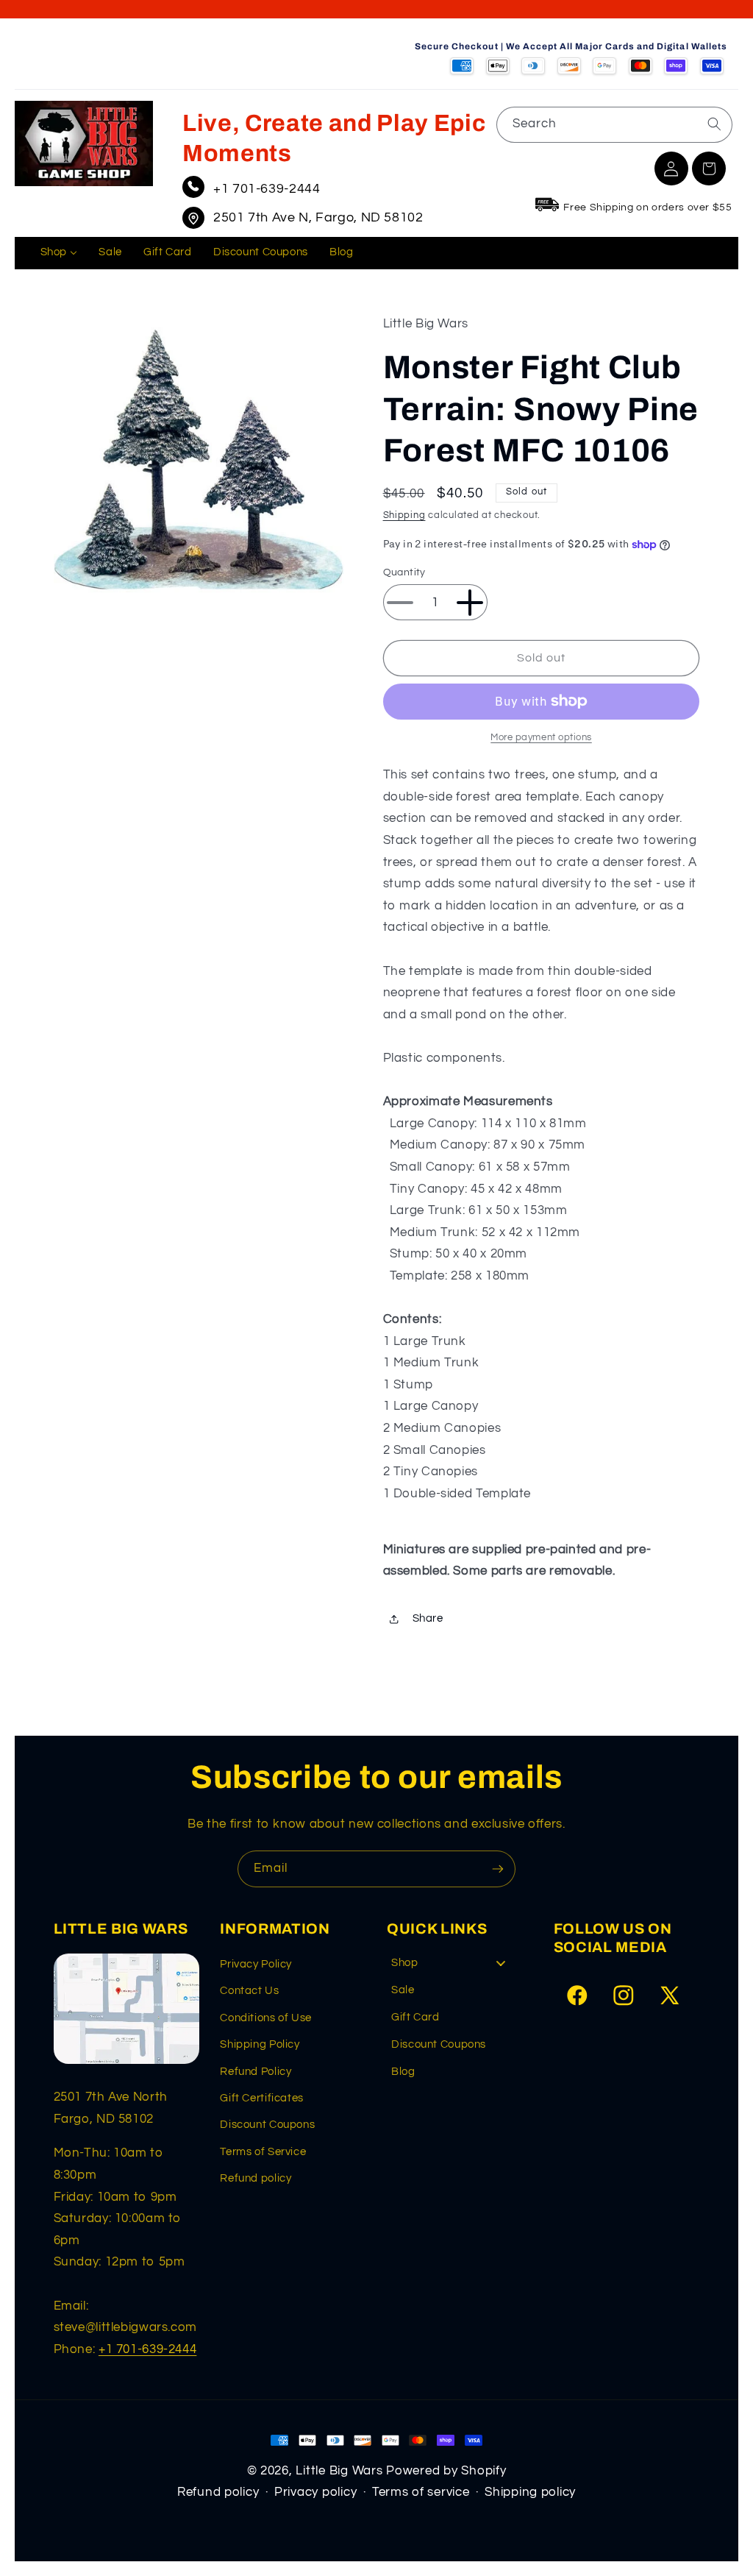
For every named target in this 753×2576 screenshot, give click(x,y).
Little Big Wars (339, 2471)
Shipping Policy (260, 2044)
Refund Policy (256, 2072)
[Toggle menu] (501, 1963)
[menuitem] (59, 253)
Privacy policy (315, 2492)
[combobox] (614, 125)
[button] (709, 168)
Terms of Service (263, 2152)
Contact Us (249, 1991)
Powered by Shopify (446, 2471)
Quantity (404, 572)
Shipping (404, 515)
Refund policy (256, 2178)
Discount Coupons (267, 2125)
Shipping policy (530, 2492)
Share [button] (428, 1618)
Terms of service (421, 2492)
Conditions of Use (266, 2018)
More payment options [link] (541, 738)
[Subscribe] (498, 1869)
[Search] (714, 124)
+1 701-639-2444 (267, 189)
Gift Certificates (262, 2098)
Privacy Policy (256, 1964)
